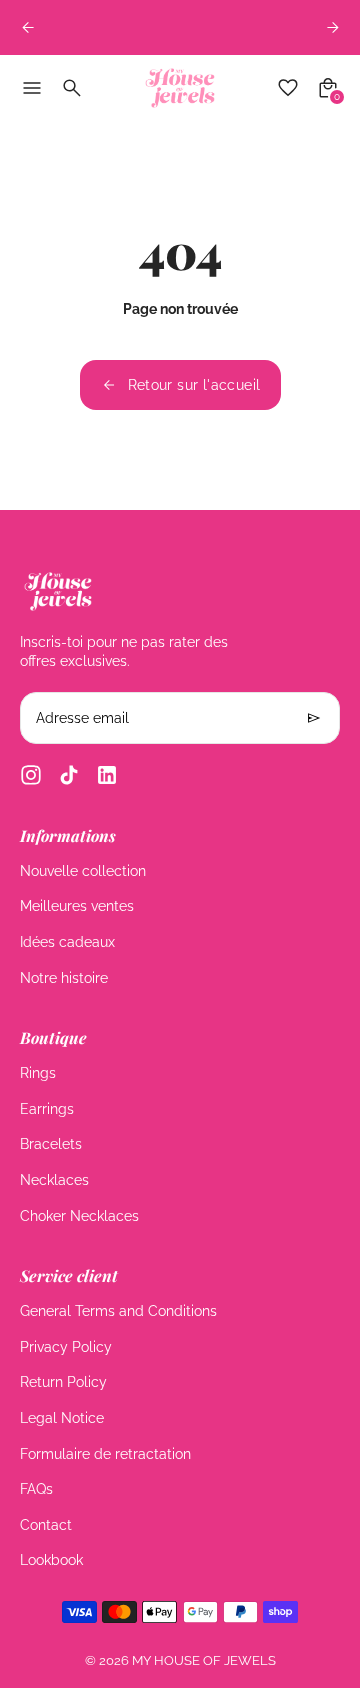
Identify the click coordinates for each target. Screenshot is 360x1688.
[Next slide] (332, 27)
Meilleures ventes (77, 906)
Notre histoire (64, 978)
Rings (38, 1073)
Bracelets (51, 1144)
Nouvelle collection (83, 871)
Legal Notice (62, 1418)
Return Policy (63, 1382)
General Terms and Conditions (118, 1311)
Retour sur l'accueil (194, 385)
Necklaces (54, 1180)
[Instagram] (31, 775)
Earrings (47, 1109)
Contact (46, 1525)
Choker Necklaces (79, 1216)
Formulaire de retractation (105, 1454)
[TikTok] (69, 775)
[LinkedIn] (107, 775)
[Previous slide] (27, 27)
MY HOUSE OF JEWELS (204, 1660)
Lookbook (51, 1560)
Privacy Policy (66, 1347)
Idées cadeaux (67, 942)
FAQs (36, 1489)
